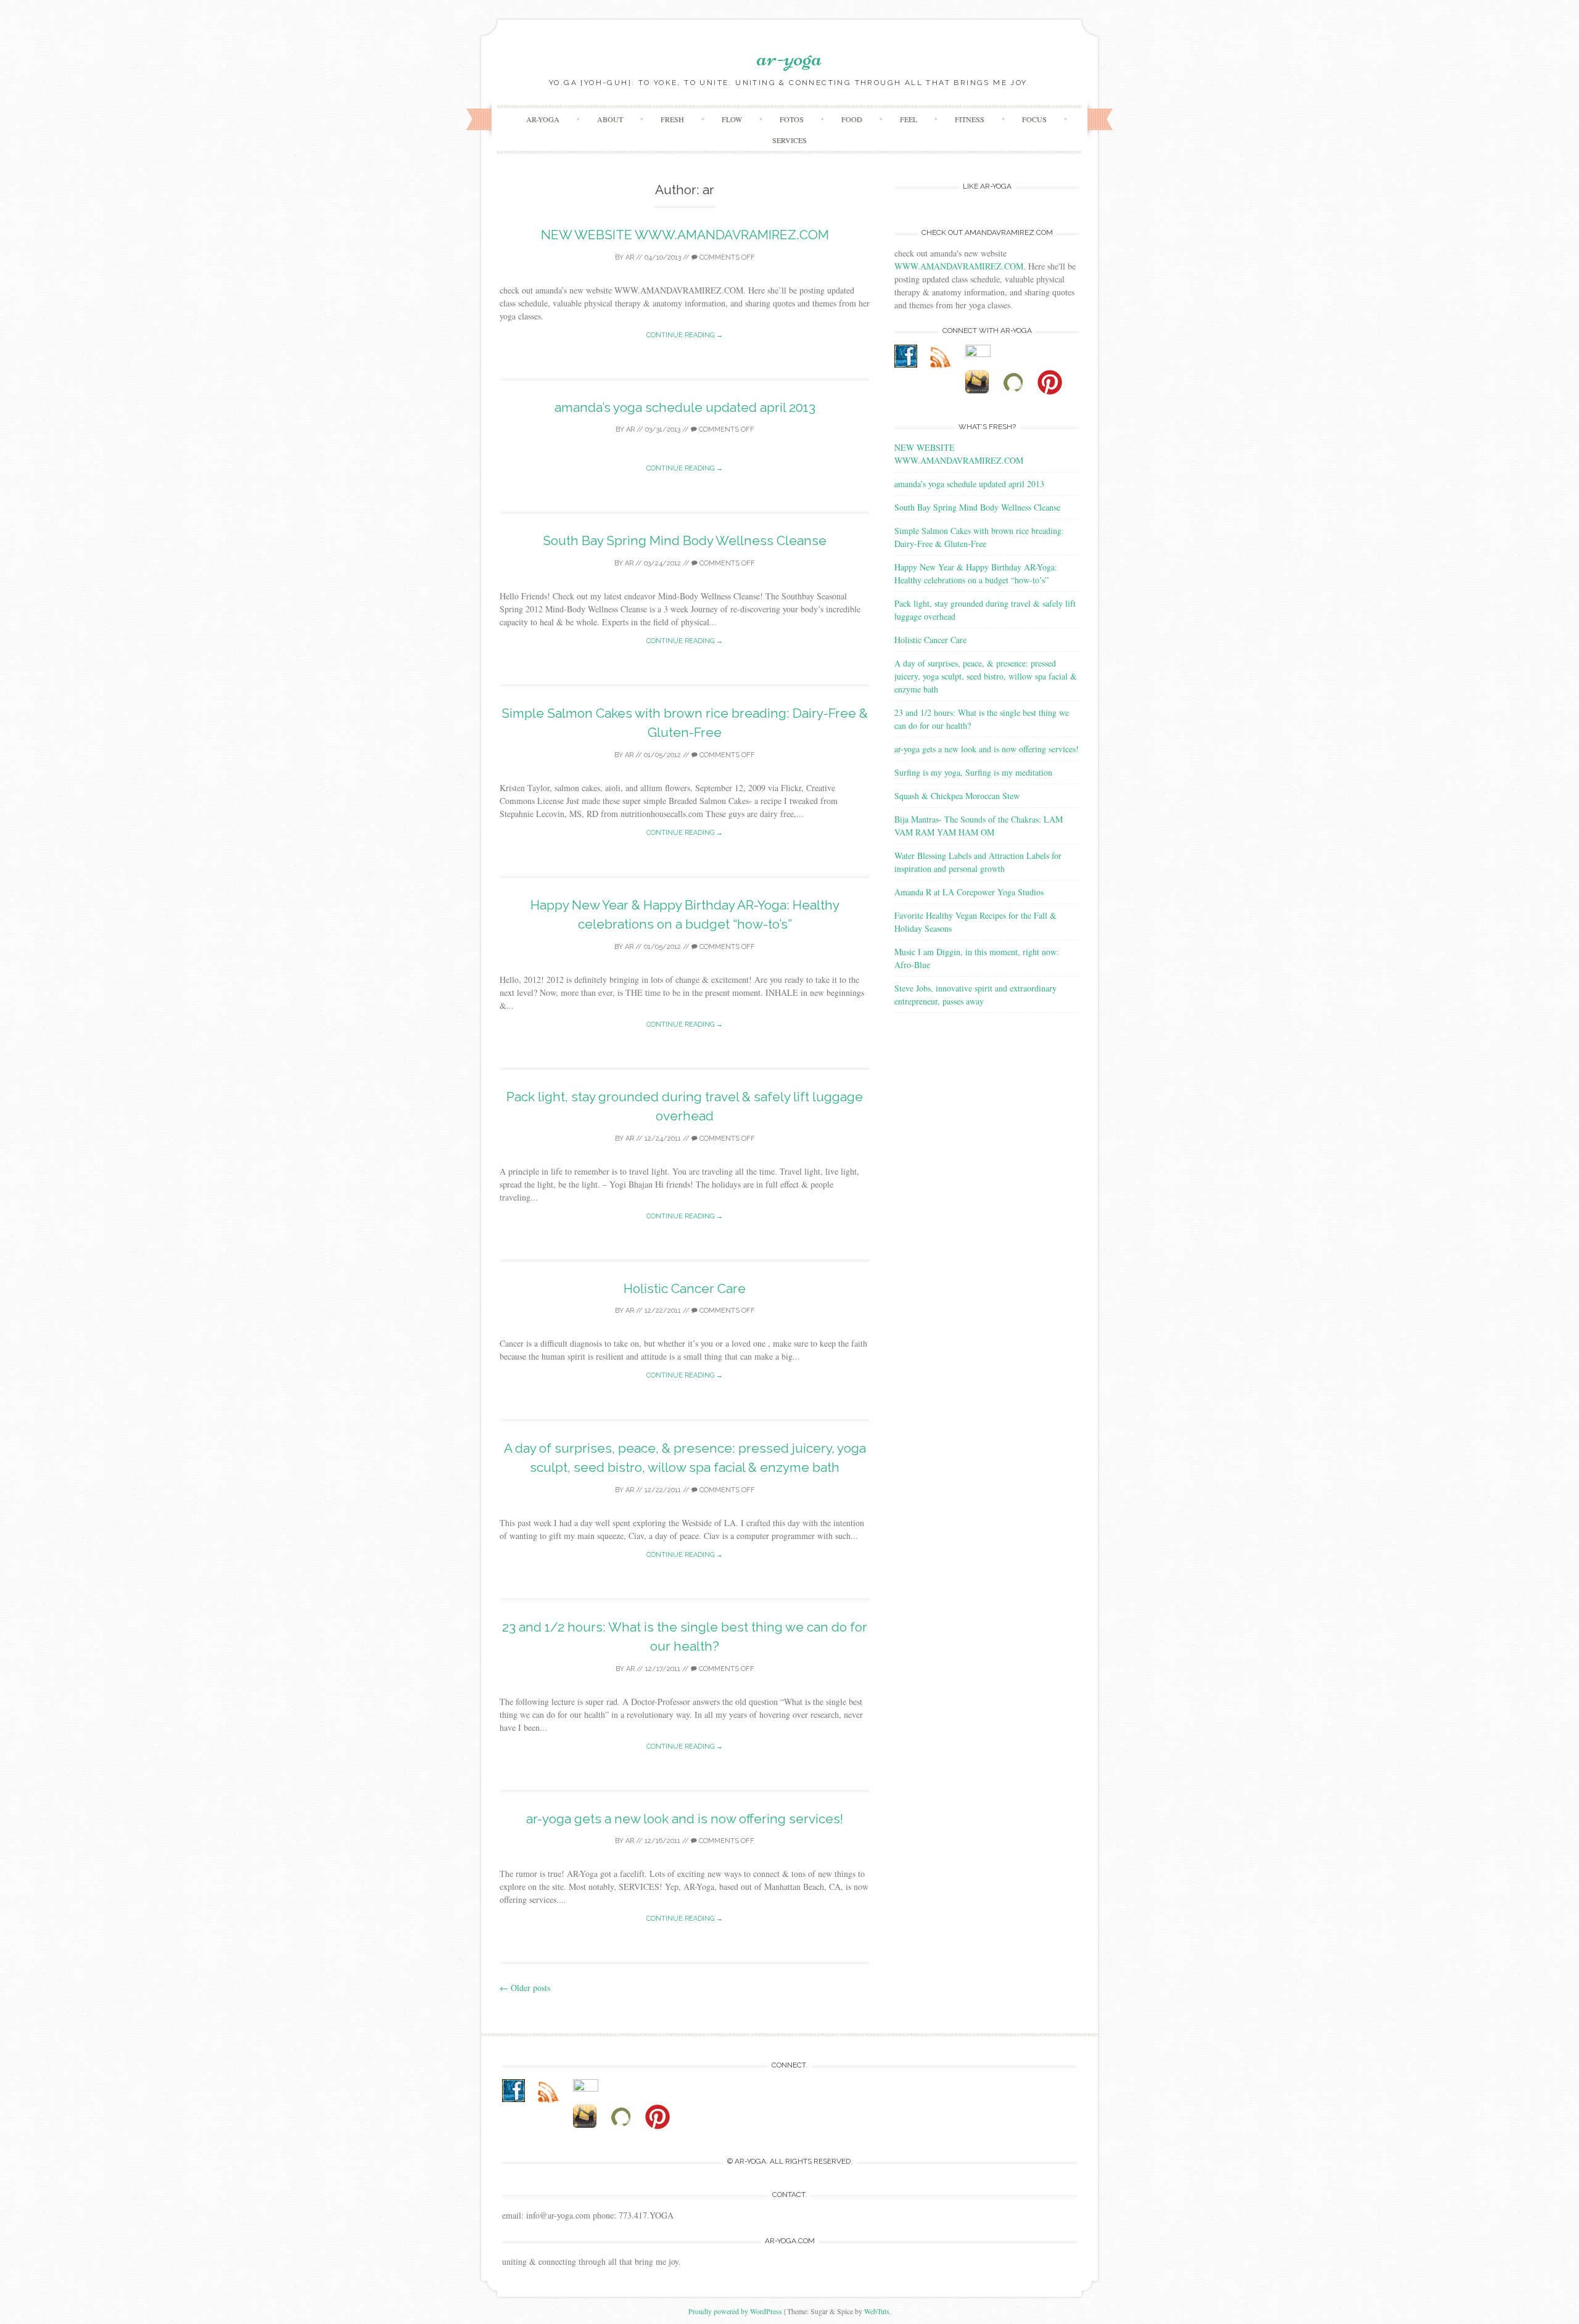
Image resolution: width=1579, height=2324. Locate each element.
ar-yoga (789, 57)
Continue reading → (685, 335)
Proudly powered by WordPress (735, 2311)
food (852, 119)
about (610, 119)
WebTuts (877, 2311)
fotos (792, 119)
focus (1034, 119)
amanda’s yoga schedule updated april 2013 (685, 407)
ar (630, 257)
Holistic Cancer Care (685, 1288)
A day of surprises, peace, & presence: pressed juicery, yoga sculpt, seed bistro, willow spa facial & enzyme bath (986, 676)
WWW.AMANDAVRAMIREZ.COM (959, 266)
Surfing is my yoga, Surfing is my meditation (973, 772)
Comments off (726, 257)
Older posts (525, 1988)
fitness (970, 119)
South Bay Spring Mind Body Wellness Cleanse (685, 540)
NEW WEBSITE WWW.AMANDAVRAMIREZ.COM (685, 235)
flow (732, 119)
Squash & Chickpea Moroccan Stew (957, 796)
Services (789, 140)
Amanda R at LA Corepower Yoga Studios (969, 892)
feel (909, 119)
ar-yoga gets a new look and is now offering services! (685, 1819)
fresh (672, 119)
